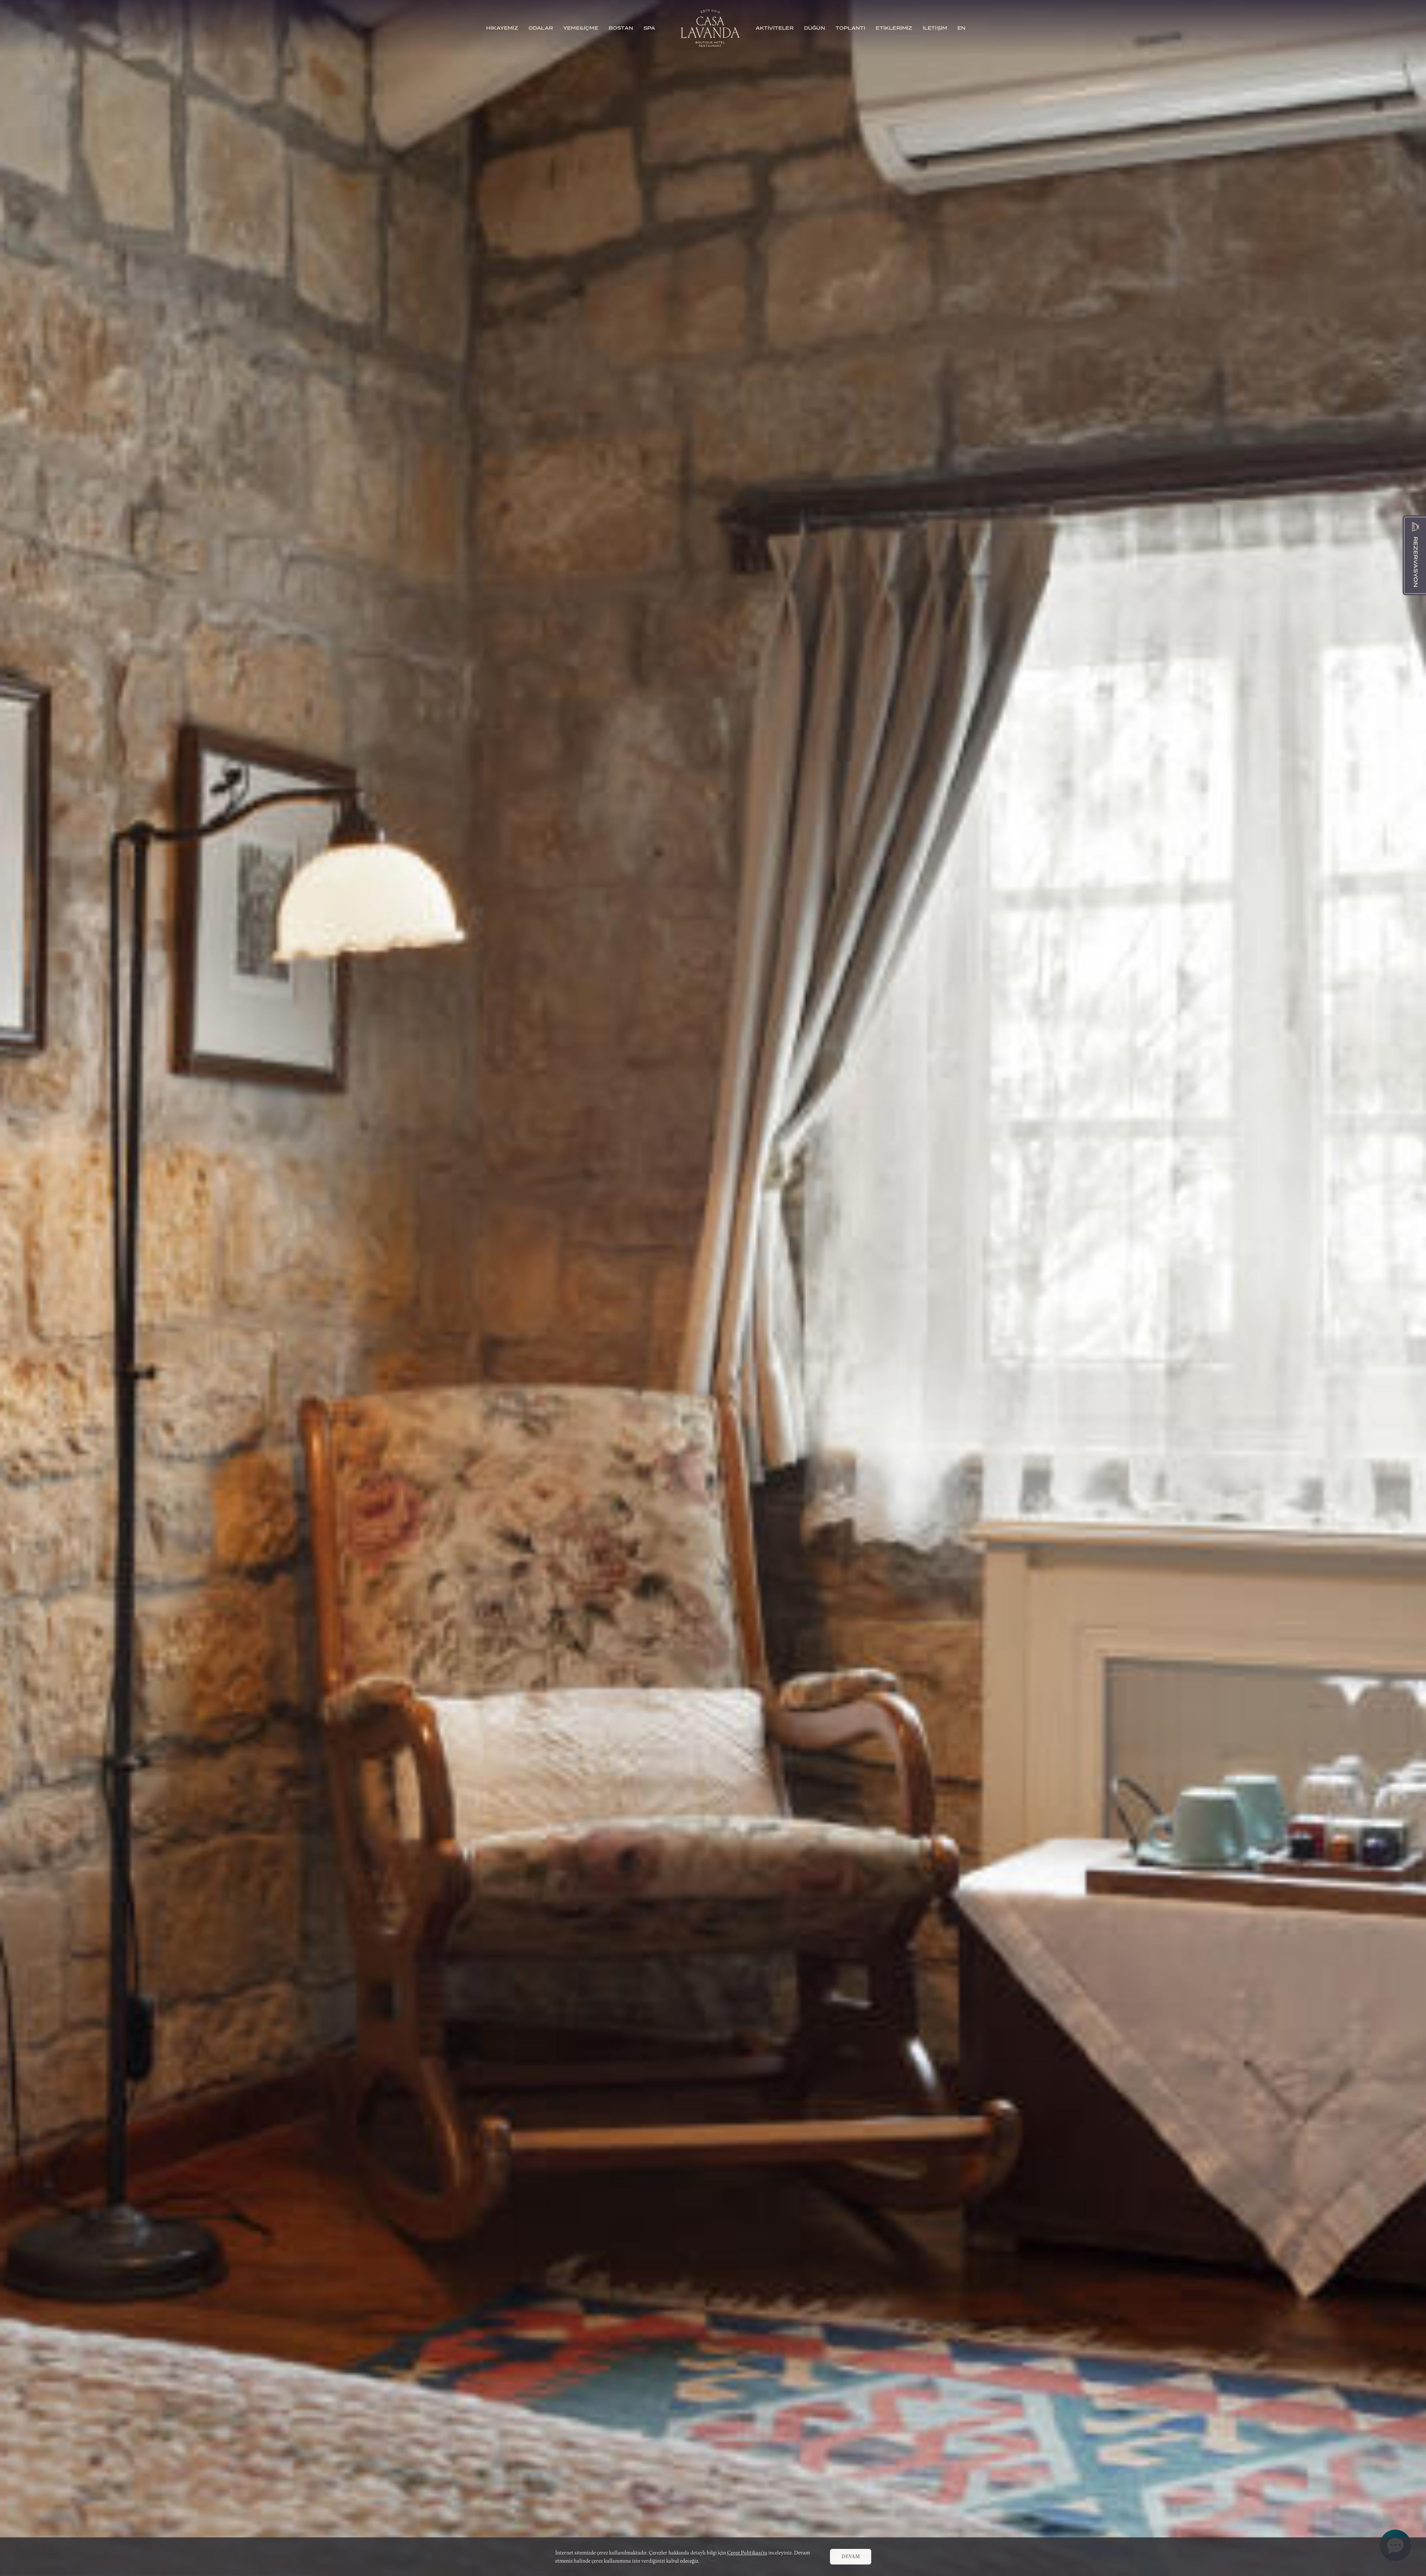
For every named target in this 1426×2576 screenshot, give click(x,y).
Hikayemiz (502, 28)
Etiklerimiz (894, 28)
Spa (649, 28)
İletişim (935, 28)
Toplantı (851, 28)
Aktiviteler (775, 28)
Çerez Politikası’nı (747, 2553)
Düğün (815, 28)
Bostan (621, 28)
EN (961, 28)
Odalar (541, 28)
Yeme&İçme (581, 28)
